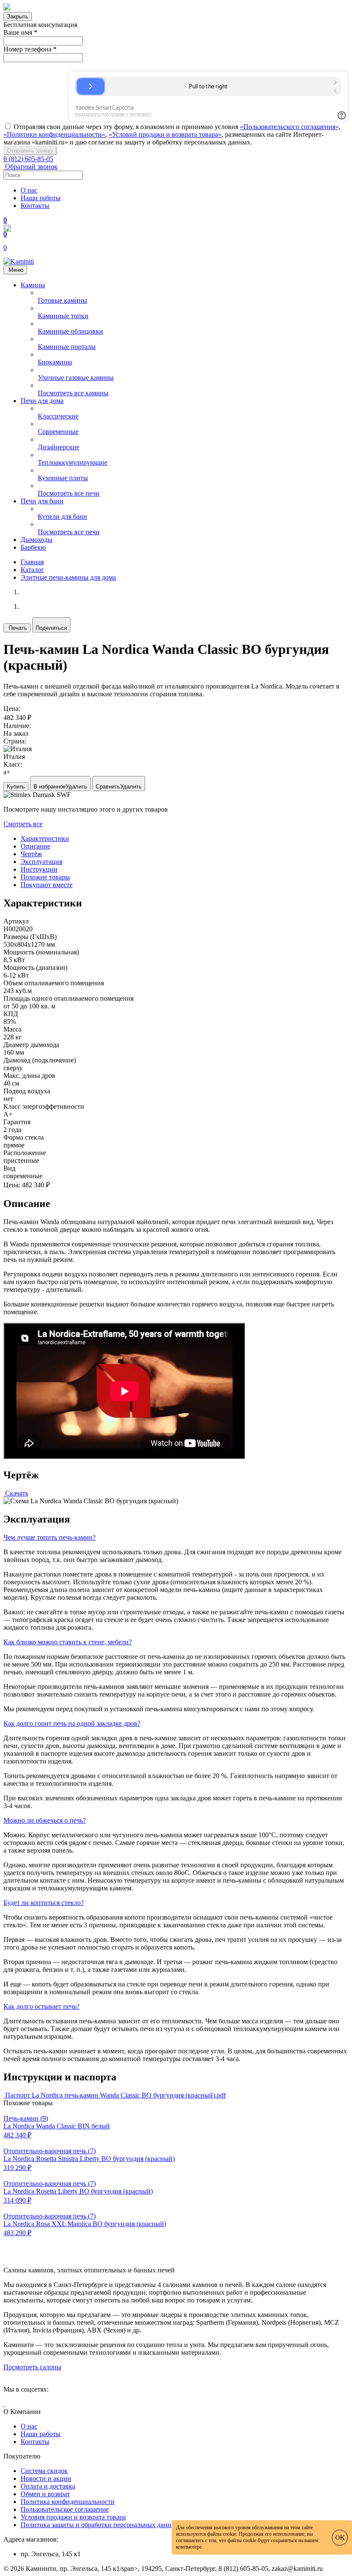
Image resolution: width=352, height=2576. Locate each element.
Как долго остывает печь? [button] (41, 2006)
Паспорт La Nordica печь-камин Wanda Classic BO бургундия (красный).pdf (115, 2095)
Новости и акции (46, 2478)
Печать (18, 628)
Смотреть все (23, 824)
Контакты (35, 206)
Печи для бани (42, 501)
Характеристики (45, 838)
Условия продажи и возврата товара (73, 2517)
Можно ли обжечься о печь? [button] (45, 1820)
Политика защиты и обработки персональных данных (100, 2525)
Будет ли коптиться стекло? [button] (44, 1903)
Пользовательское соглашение (65, 2509)
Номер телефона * (30, 49)
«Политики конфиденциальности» (54, 134)
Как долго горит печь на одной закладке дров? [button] (72, 1723)
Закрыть (18, 17)
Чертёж (31, 854)
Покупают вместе (47, 885)
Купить (16, 787)
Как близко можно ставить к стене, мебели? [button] (68, 1642)
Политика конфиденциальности (68, 2502)
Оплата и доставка (48, 2486)
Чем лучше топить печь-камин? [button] (50, 1537)
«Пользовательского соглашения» (289, 127)
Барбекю (33, 547)
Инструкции (39, 869)
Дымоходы (36, 540)
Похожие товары (45, 877)
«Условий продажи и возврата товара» (165, 134)
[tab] (176, 1538)
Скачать (17, 1493)
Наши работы (41, 198)
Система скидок (44, 2471)
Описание (35, 846)
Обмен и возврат (45, 2494)
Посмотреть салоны (32, 2367)
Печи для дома (42, 401)
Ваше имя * (20, 32)
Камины (33, 285)
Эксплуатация (41, 862)
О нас (29, 190)
